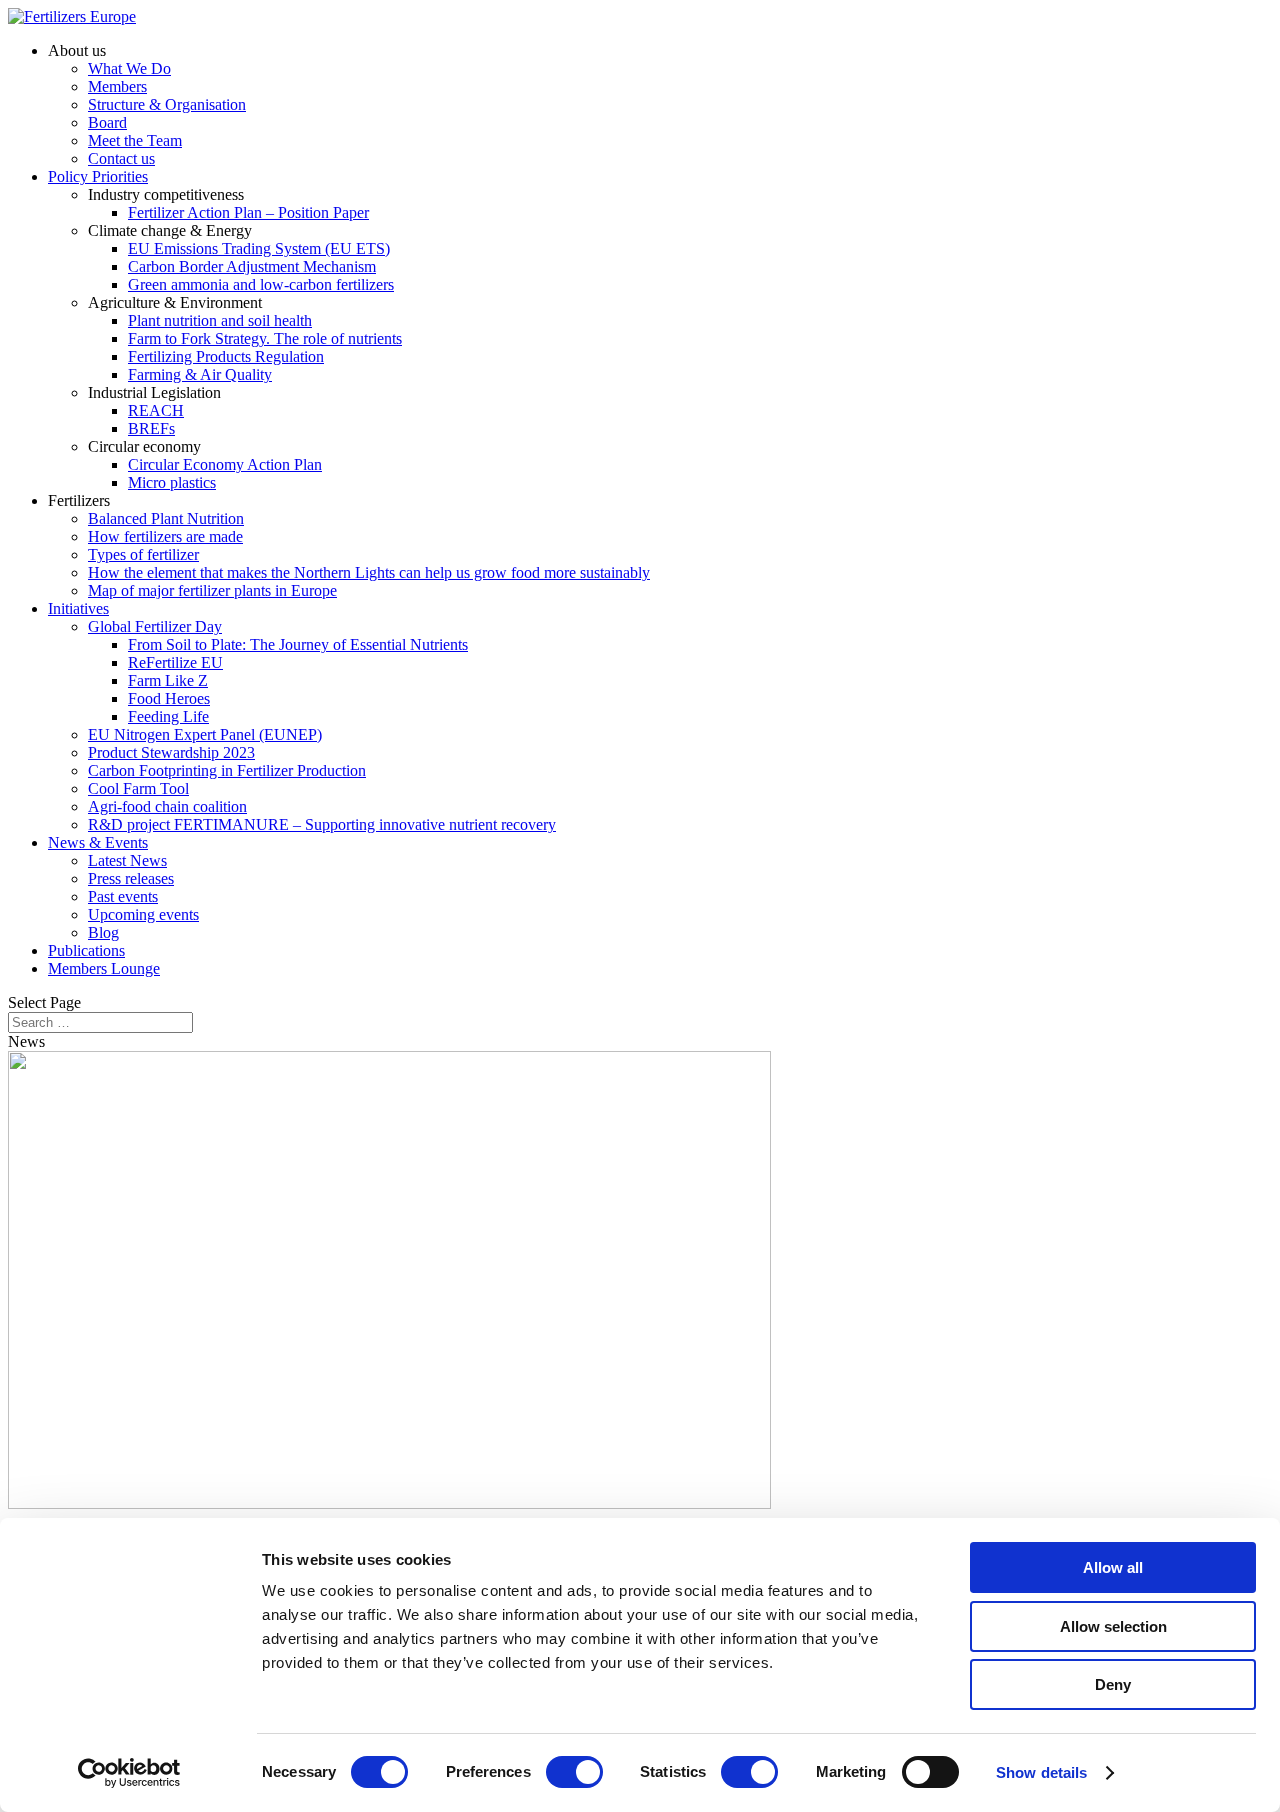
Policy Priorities (98, 176)
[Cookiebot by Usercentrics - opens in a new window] (129, 1773)
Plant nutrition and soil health (220, 320)
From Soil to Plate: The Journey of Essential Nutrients (298, 644)
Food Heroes (169, 698)
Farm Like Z (168, 680)
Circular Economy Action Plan (225, 464)
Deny (1113, 1684)
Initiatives (78, 608)
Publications (86, 950)
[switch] (574, 1772)
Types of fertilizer (143, 554)
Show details (1041, 1772)
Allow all (1113, 1567)
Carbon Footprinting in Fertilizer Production (227, 770)
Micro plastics (172, 482)
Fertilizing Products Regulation (226, 356)
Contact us (121, 158)
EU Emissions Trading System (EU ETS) (259, 248)
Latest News (127, 860)
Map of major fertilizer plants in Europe (212, 590)
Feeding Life (168, 716)
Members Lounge (104, 968)
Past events (123, 896)
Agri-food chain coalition (167, 806)
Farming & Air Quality (200, 374)
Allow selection (1113, 1626)
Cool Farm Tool (138, 788)
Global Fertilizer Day (155, 626)
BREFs (151, 428)
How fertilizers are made (165, 536)
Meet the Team (135, 140)
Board (107, 122)
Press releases (131, 878)
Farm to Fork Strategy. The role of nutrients (265, 338)
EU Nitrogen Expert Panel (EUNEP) (205, 734)
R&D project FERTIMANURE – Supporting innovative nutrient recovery (322, 824)
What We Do (129, 68)
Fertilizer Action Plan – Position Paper (248, 212)
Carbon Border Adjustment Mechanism (252, 266)
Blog (103, 932)
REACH (156, 410)
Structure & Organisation (167, 104)
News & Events (98, 842)
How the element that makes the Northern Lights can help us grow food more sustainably (369, 572)
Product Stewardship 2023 (171, 752)
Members (117, 86)
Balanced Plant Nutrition (166, 518)
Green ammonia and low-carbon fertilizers (261, 284)
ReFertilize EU (175, 662)
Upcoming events (143, 914)
